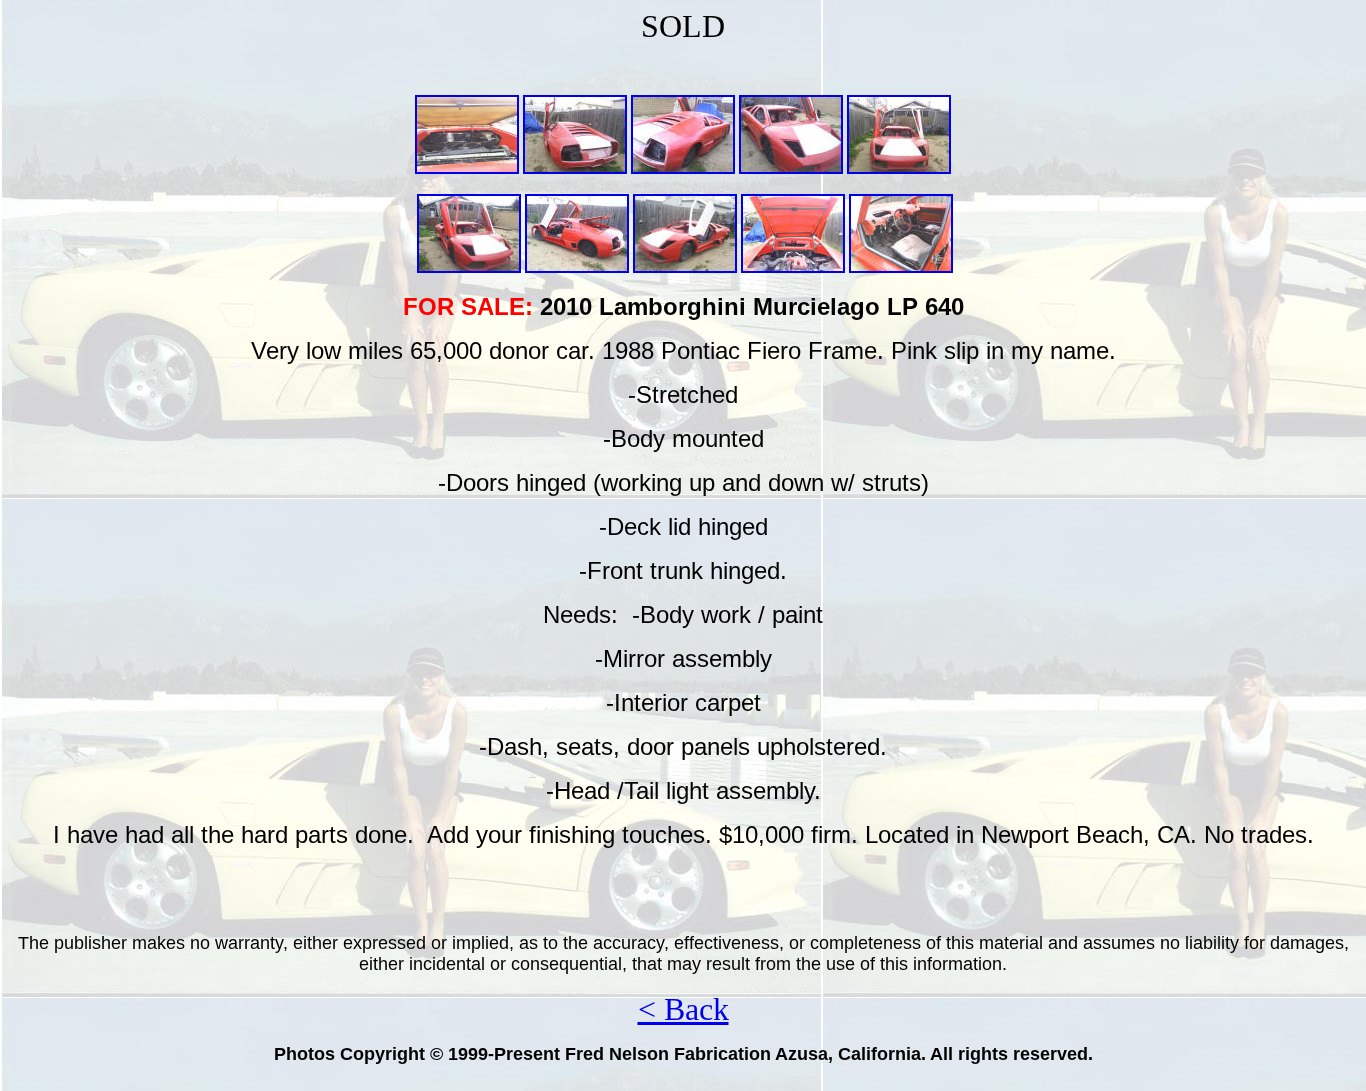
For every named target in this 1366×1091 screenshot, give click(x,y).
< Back (683, 1009)
